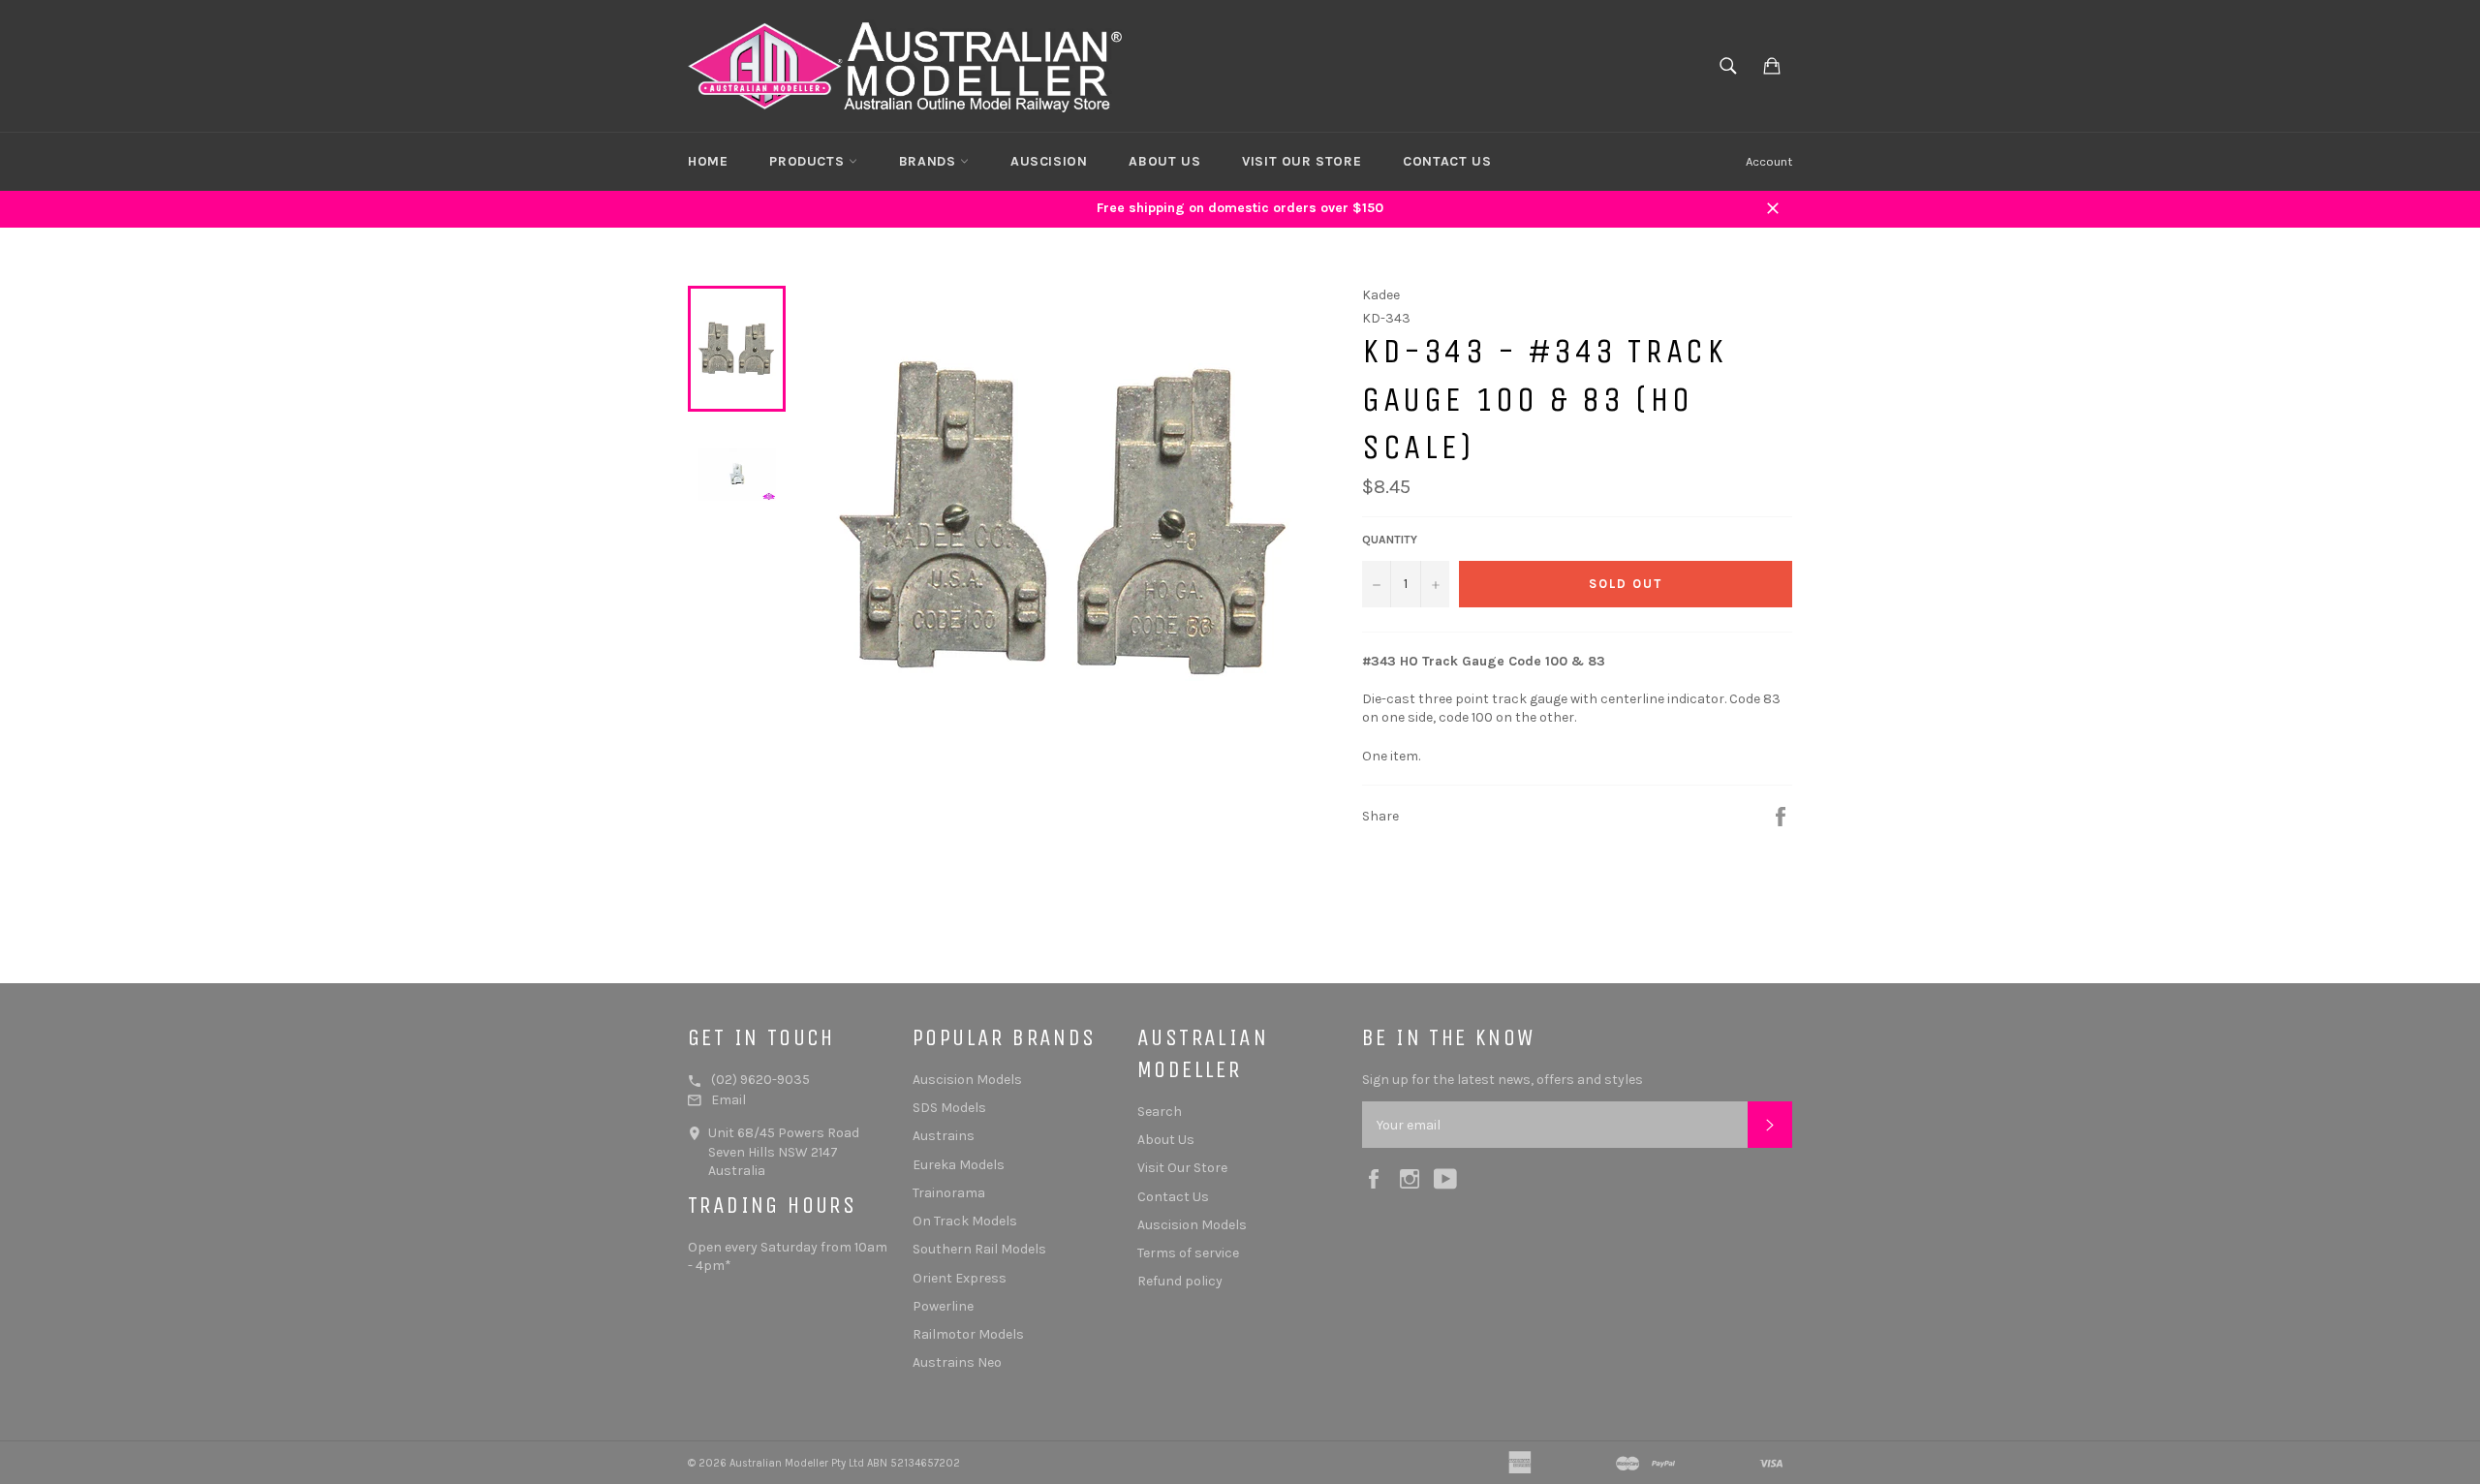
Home (708, 161)
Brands (930, 161)
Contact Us (1447, 161)
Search (1160, 1112)
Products (808, 161)
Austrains (944, 1136)
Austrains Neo (957, 1362)
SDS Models (949, 1108)
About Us (1164, 161)
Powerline (943, 1306)
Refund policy (1180, 1281)
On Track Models (965, 1221)
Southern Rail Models (979, 1249)
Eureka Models (959, 1165)
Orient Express (960, 1278)
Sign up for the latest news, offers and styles (1503, 1080)
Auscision (1049, 161)
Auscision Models (967, 1080)
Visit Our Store (1302, 161)
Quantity (1390, 540)
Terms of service (1188, 1253)
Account (1769, 161)
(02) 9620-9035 (760, 1080)
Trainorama (949, 1193)
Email (728, 1100)
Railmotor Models (968, 1334)
